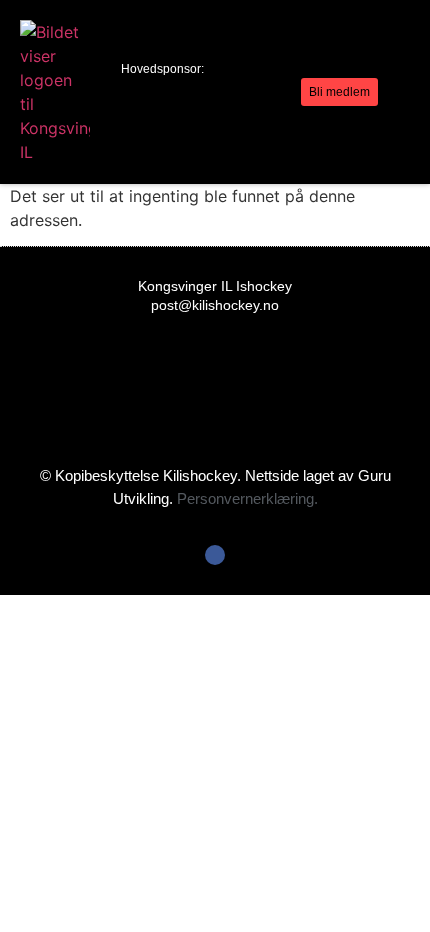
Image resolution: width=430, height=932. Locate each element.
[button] (285, 92)
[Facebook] (215, 555)
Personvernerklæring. (247, 498)
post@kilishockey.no (215, 305)
